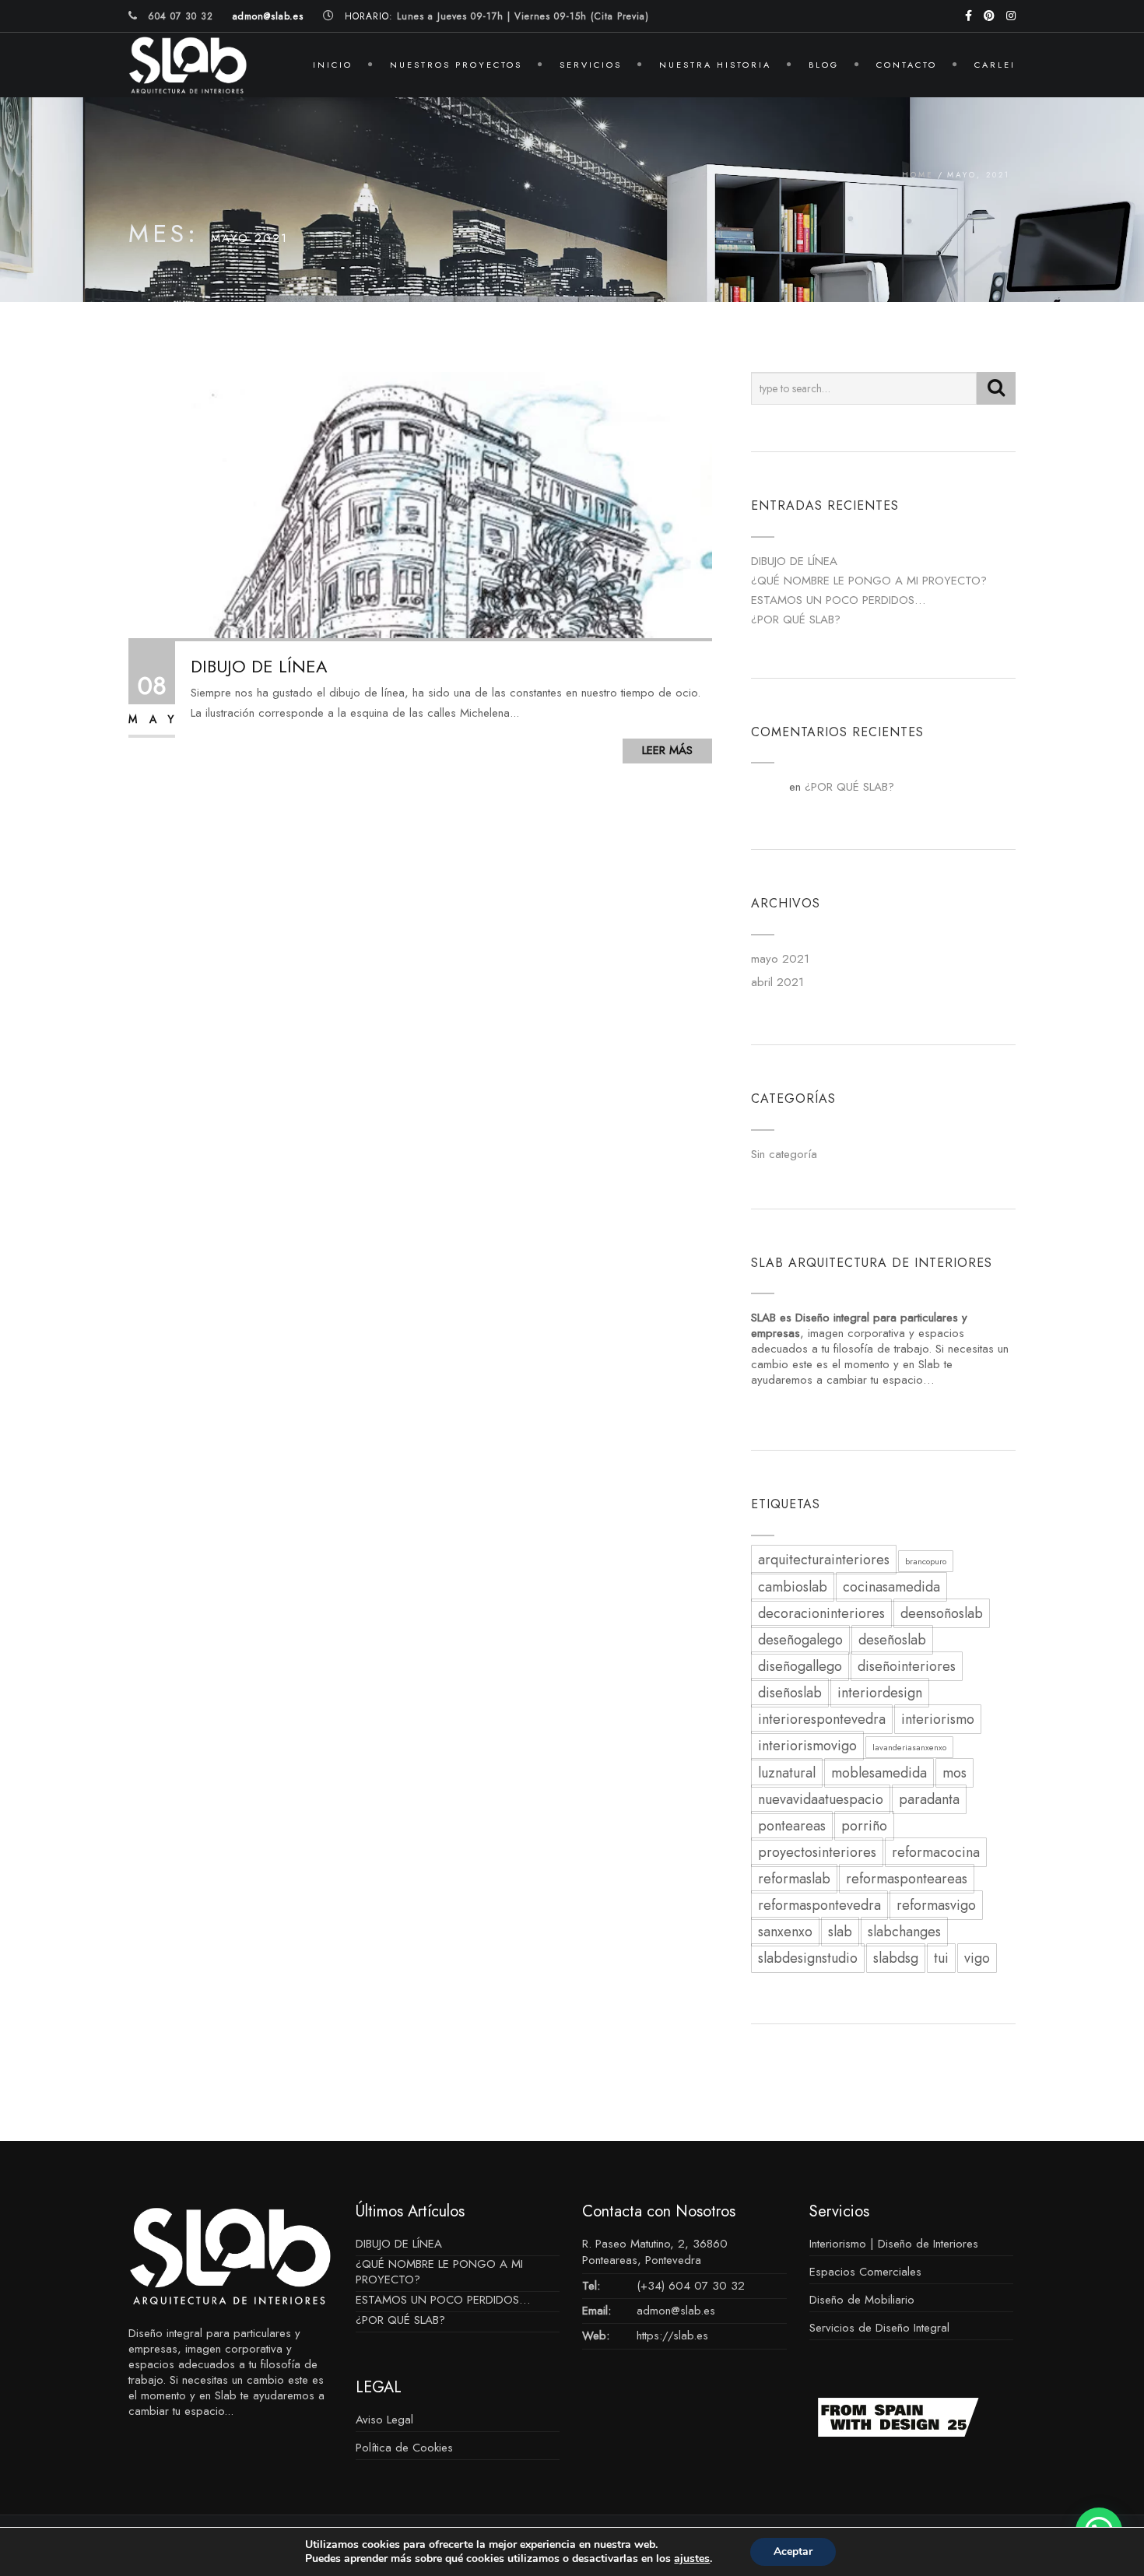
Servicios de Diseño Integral (879, 2328)
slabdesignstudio (808, 1958)
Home (918, 175)
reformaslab (794, 1879)
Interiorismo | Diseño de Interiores (894, 2244)
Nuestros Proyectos (456, 65)
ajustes (692, 2559)
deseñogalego (800, 1640)
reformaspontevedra (819, 1905)
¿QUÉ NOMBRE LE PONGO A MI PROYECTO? (869, 581)
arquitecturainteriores (824, 1560)
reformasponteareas (907, 1879)
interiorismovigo (807, 1746)
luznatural (787, 1773)
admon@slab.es (676, 2311)
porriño (864, 1826)
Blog (824, 65)
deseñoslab (892, 1640)
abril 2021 (777, 982)
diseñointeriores (907, 1666)
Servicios (591, 65)
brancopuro (926, 1561)
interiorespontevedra (822, 1719)
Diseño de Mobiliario (862, 2300)
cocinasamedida (891, 1587)
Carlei (995, 65)
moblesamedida (879, 1773)
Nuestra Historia (715, 65)
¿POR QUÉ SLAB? (796, 619)
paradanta (929, 1799)
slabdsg (896, 1958)
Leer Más (667, 750)
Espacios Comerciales (865, 2272)
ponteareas (792, 1826)
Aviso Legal (384, 2420)
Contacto (907, 65)
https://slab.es (672, 2336)
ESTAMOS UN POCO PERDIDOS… (838, 600)
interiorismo (938, 1719)
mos (955, 1773)
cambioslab (793, 1587)
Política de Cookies (404, 2448)
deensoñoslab (942, 1613)
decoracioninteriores (821, 1613)
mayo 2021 (780, 959)
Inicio (333, 65)
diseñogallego (800, 1666)
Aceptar (793, 2551)
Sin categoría (784, 1154)
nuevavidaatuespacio (821, 1799)
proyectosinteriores (817, 1852)
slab (840, 1932)
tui (941, 1958)
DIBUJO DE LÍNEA (259, 666)
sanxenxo (785, 1932)
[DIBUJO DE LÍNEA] (420, 504)
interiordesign (880, 1693)
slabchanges (904, 1932)
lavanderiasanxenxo (909, 1747)
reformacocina (936, 1852)
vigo (977, 1958)
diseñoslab (790, 1693)
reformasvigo (936, 1905)
